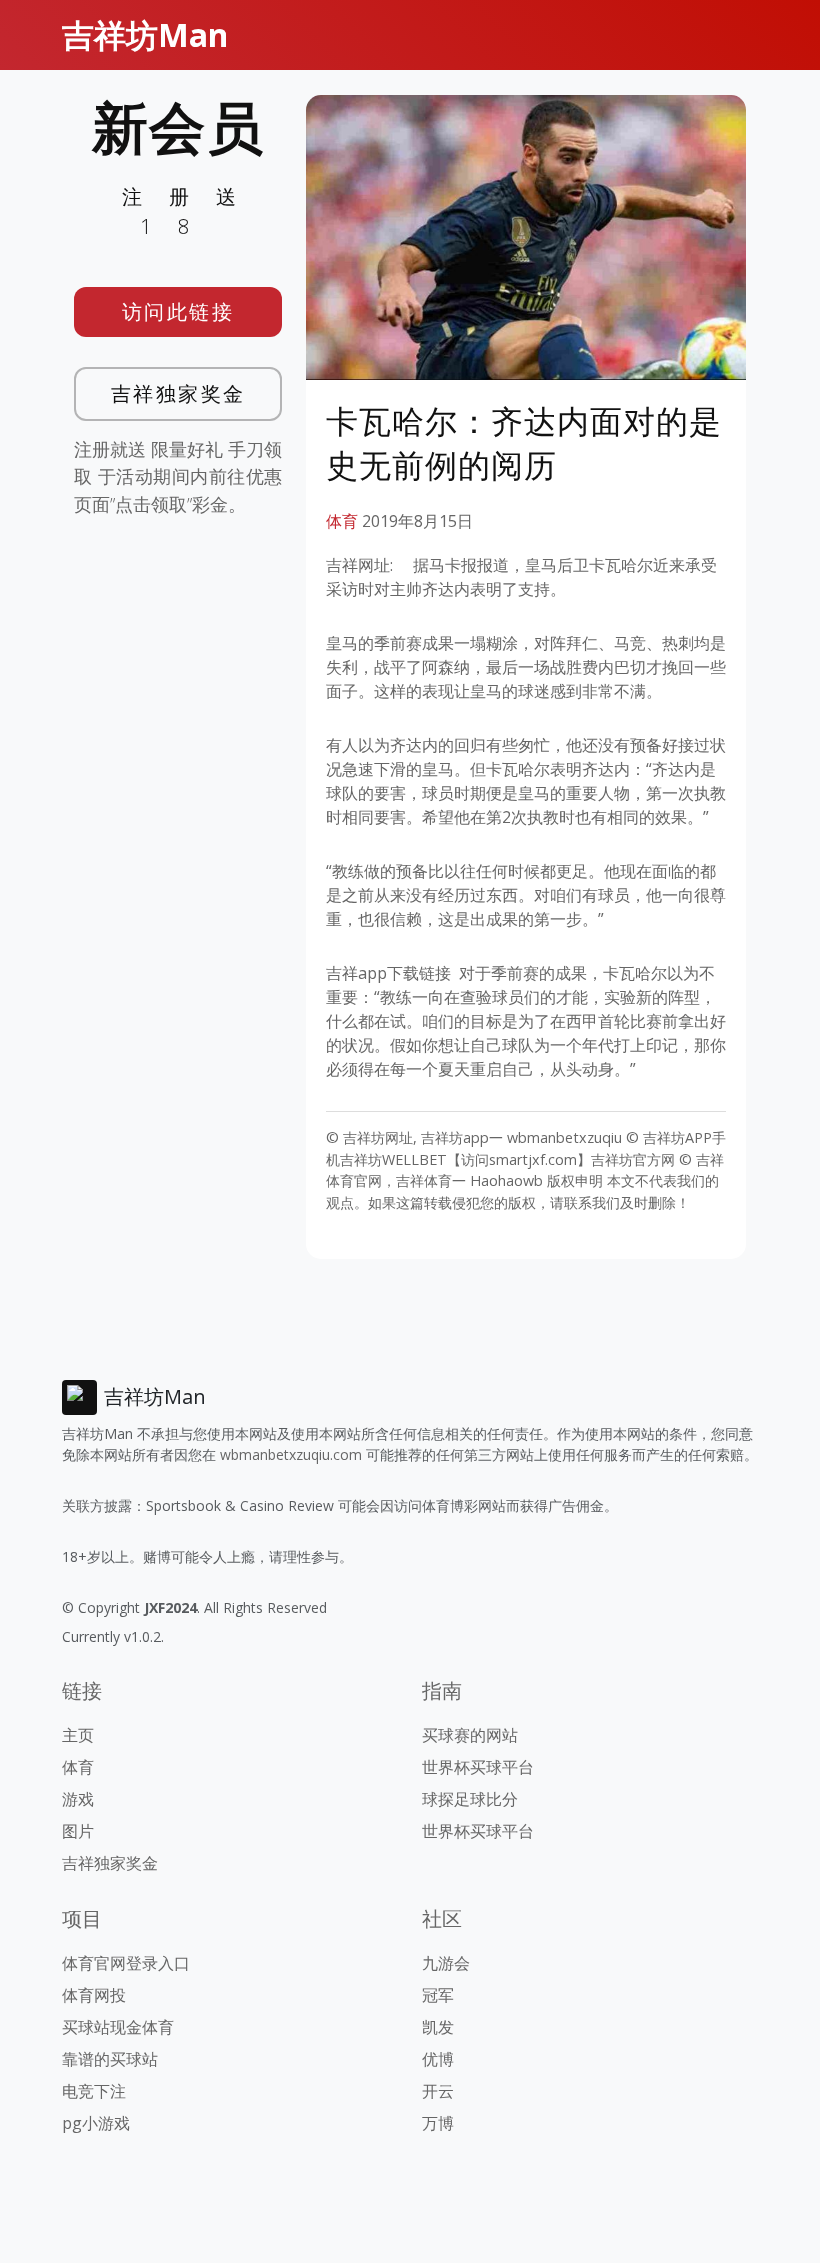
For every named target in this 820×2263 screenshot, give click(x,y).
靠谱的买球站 (110, 2059)
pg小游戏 (96, 2123)
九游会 (446, 1963)
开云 (438, 2091)
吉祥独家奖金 (178, 393)
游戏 (78, 1799)
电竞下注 (94, 2091)
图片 (78, 1831)
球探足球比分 (470, 1799)
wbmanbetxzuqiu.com (291, 1454)
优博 (438, 2059)
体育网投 (94, 1995)
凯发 (438, 2027)
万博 (438, 2123)
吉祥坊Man (145, 34)
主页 (78, 1735)
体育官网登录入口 (126, 1963)
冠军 (438, 1995)
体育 (342, 521)
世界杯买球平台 (478, 1767)
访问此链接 (178, 311)
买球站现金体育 (118, 2027)
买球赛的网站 (470, 1735)
